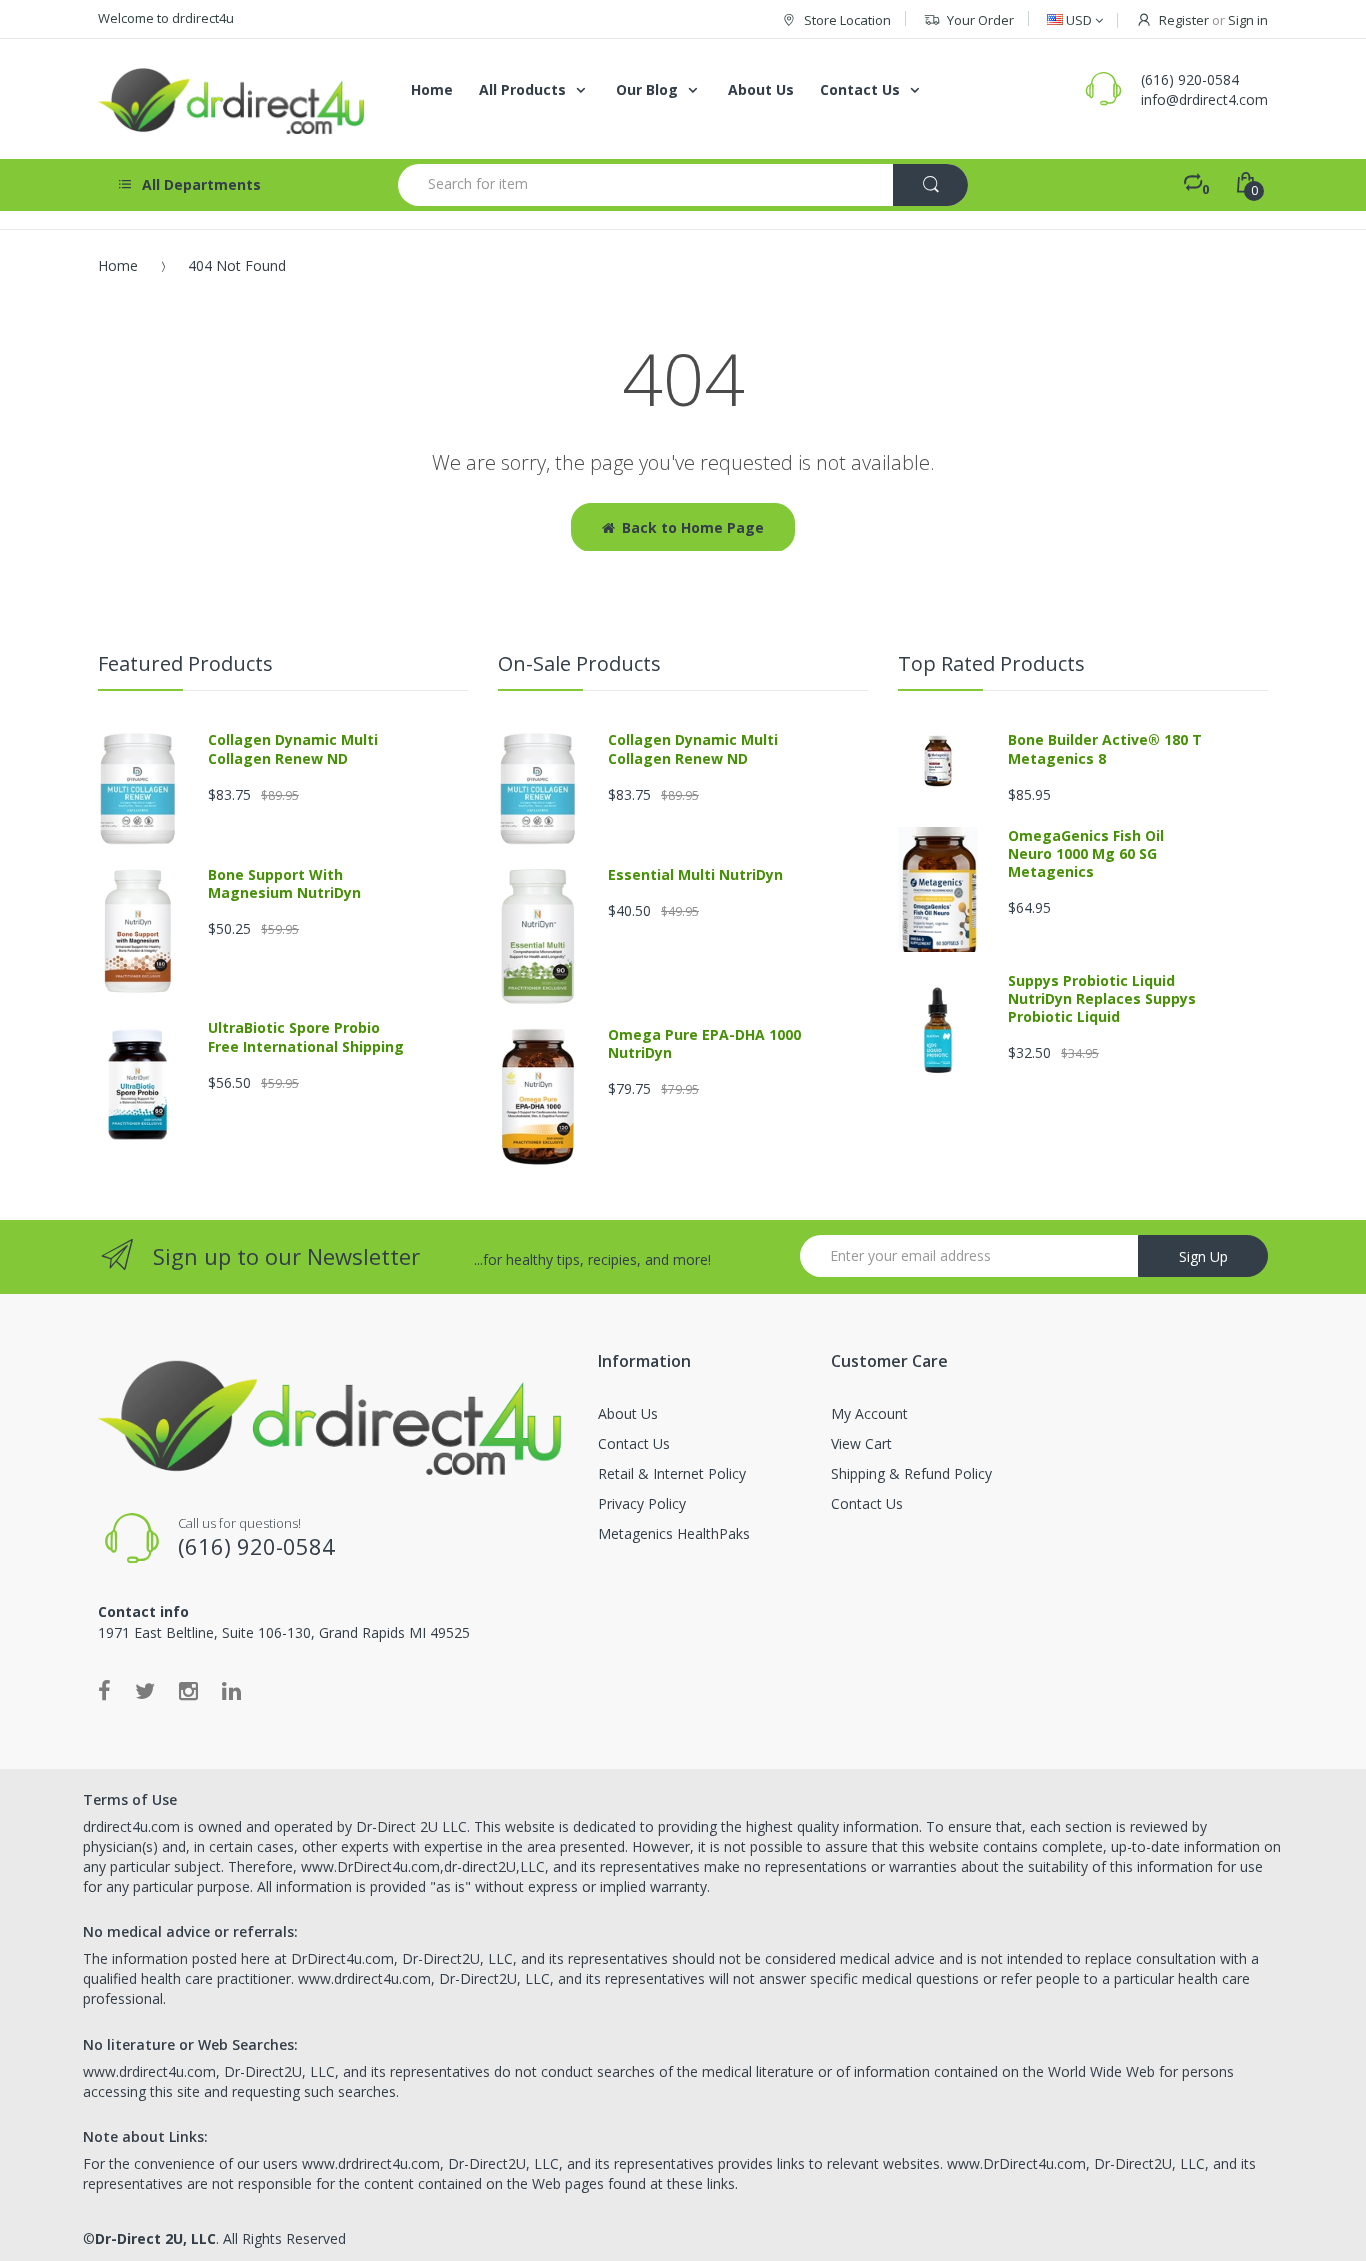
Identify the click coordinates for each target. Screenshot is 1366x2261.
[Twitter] (145, 1690)
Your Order (980, 20)
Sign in (1248, 20)
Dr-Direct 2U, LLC (155, 2238)
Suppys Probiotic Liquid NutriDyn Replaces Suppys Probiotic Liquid (1102, 998)
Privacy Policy (642, 1503)
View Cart (861, 1443)
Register (1184, 20)
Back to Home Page (693, 527)
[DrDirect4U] (233, 99)
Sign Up (1203, 1256)
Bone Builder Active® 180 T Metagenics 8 (1105, 748)
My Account (869, 1413)
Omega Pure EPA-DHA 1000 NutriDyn (704, 1043)
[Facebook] (104, 1690)
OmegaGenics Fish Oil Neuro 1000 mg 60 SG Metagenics (1086, 853)
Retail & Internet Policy (672, 1473)
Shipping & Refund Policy (911, 1473)
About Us (628, 1413)
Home (118, 265)
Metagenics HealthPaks (674, 1533)
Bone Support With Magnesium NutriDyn (284, 883)
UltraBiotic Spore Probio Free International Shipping (306, 1036)
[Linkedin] (231, 1690)
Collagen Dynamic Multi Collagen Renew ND (293, 748)
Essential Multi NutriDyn (695, 874)
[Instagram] (188, 1690)
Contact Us (634, 1443)
